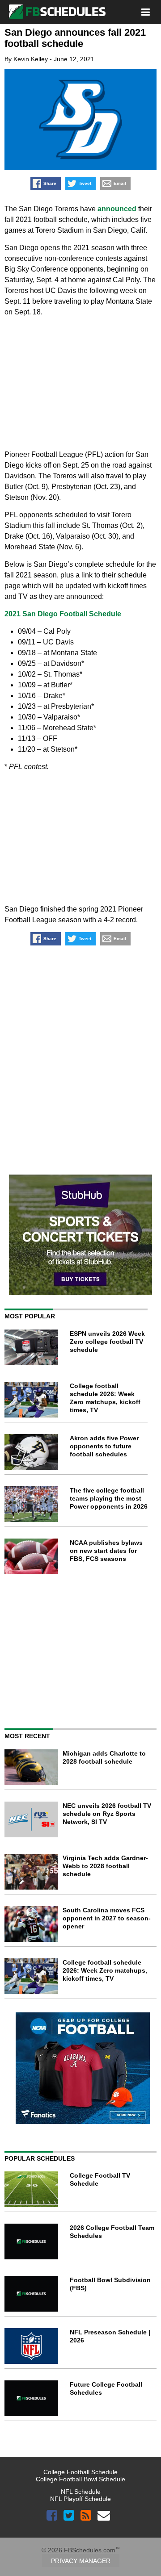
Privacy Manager (81, 2561)
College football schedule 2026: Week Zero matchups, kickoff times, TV (105, 1970)
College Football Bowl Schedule (80, 2479)
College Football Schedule (80, 2472)
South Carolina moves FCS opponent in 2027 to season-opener (107, 1918)
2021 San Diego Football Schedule (63, 614)
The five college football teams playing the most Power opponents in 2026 (109, 1498)
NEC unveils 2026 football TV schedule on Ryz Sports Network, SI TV (107, 1814)
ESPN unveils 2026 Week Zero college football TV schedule (107, 1342)
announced (117, 209)
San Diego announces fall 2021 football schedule (75, 38)
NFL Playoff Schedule (80, 2499)
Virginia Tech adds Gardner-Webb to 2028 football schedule (105, 1866)
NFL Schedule (81, 2492)
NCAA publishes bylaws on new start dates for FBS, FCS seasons (106, 1551)
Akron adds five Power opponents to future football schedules (104, 1446)
